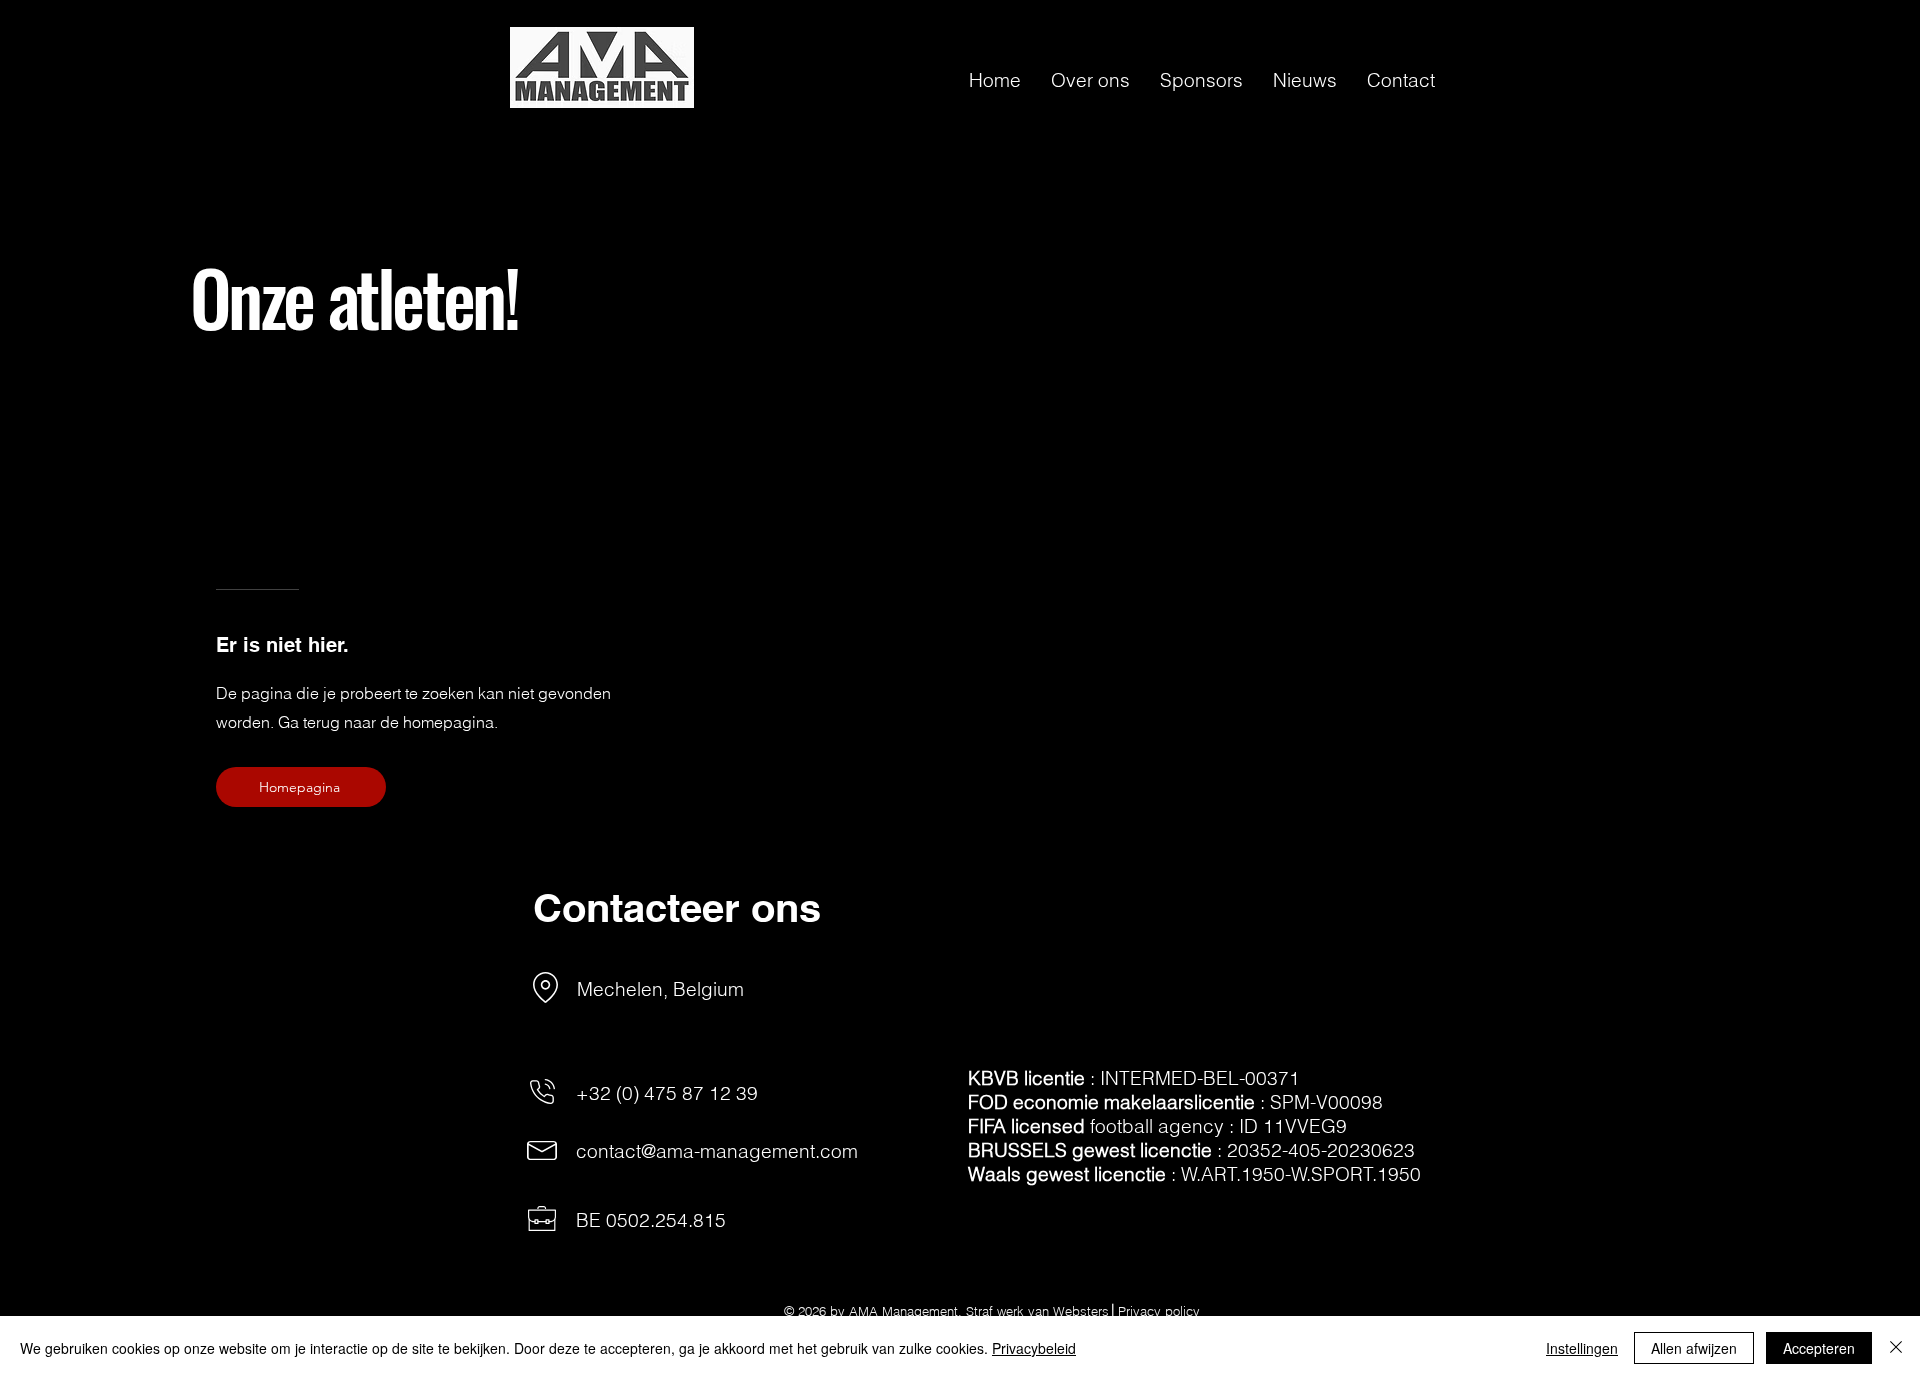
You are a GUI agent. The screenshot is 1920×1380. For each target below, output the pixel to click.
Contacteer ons (677, 907)
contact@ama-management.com (717, 1151)
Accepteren (1819, 1348)
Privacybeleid (1034, 1348)
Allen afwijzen (1694, 1348)
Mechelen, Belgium (660, 989)
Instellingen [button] (1582, 1348)
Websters (1081, 1311)
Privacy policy (1159, 1311)
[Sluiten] (1896, 1348)
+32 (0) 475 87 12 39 (667, 1093)
